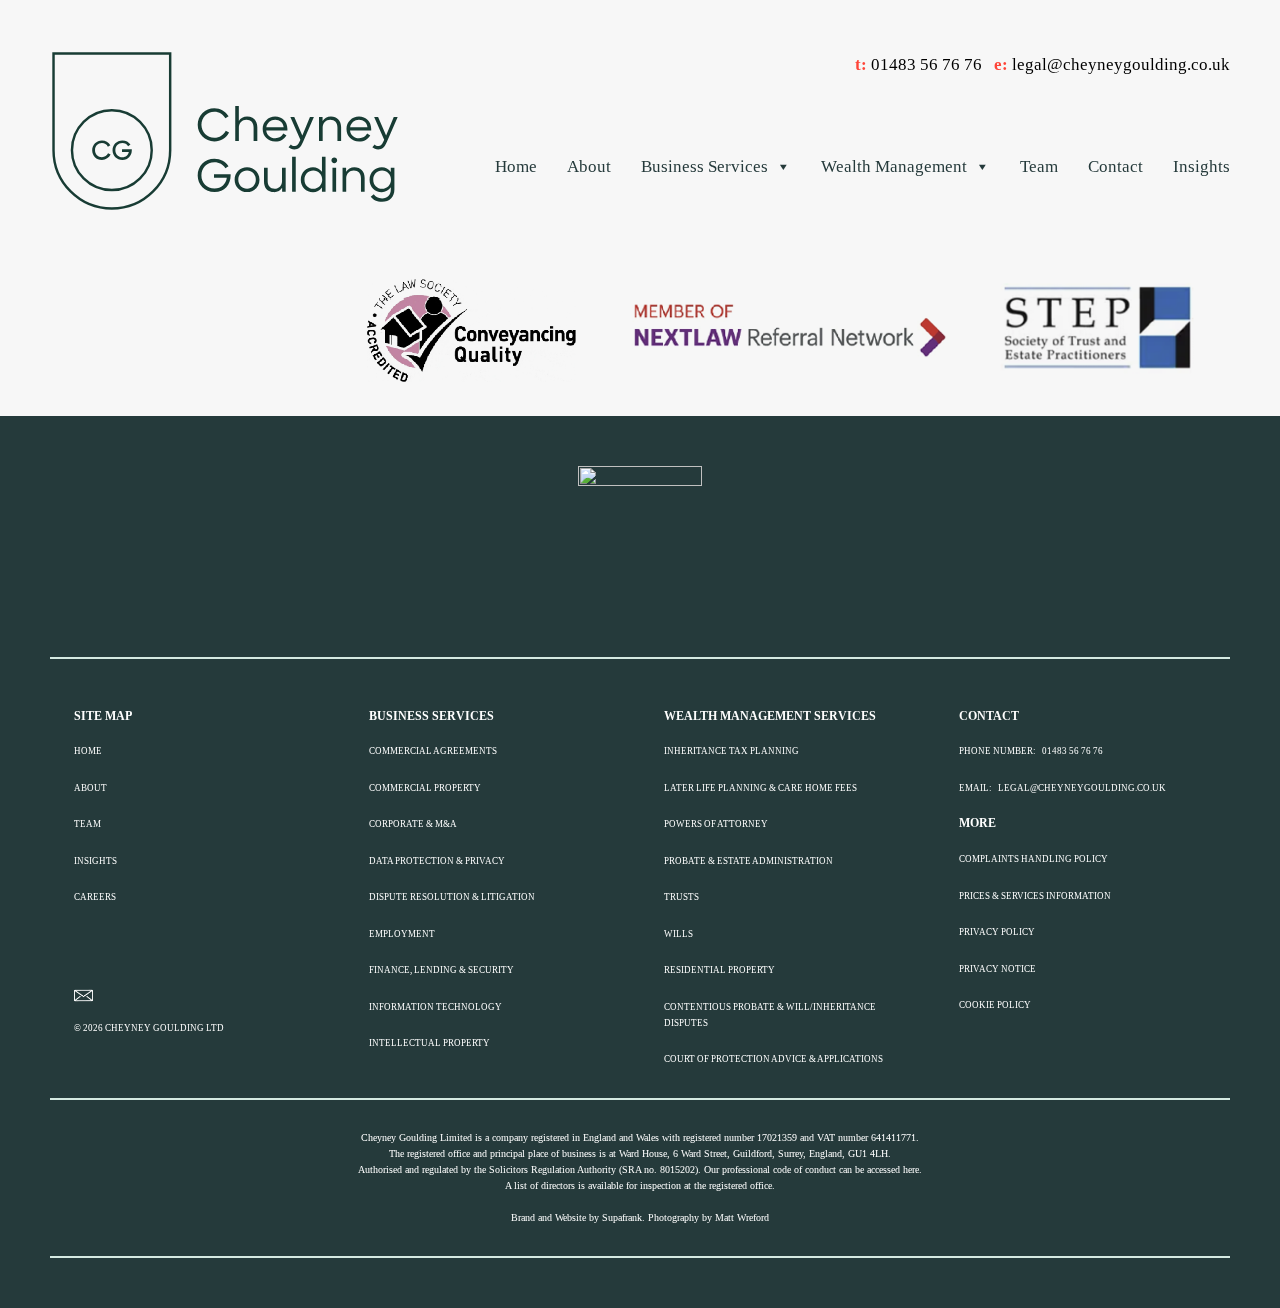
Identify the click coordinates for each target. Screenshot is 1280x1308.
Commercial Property (425, 788)
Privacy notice (997, 969)
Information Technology (435, 1007)
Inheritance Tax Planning (731, 751)
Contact (1115, 166)
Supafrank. (623, 1217)
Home (516, 166)
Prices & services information (1035, 896)
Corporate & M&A (413, 824)
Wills (678, 934)
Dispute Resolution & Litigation (452, 897)
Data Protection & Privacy (437, 861)
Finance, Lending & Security (441, 970)
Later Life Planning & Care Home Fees (760, 788)
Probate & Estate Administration (748, 861)
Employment (402, 934)
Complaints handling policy (1033, 859)
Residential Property (719, 970)
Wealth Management (894, 166)
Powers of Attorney (716, 824)
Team (1039, 166)
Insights (1201, 166)
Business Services (704, 166)
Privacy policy (997, 932)
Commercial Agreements (433, 751)
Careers (95, 897)
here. (912, 1169)
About (589, 166)
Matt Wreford (742, 1217)
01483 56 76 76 (926, 64)
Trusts (681, 897)
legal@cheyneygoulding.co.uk (1121, 64)
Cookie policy (995, 1005)
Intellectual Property (429, 1043)
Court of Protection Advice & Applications (773, 1059)
